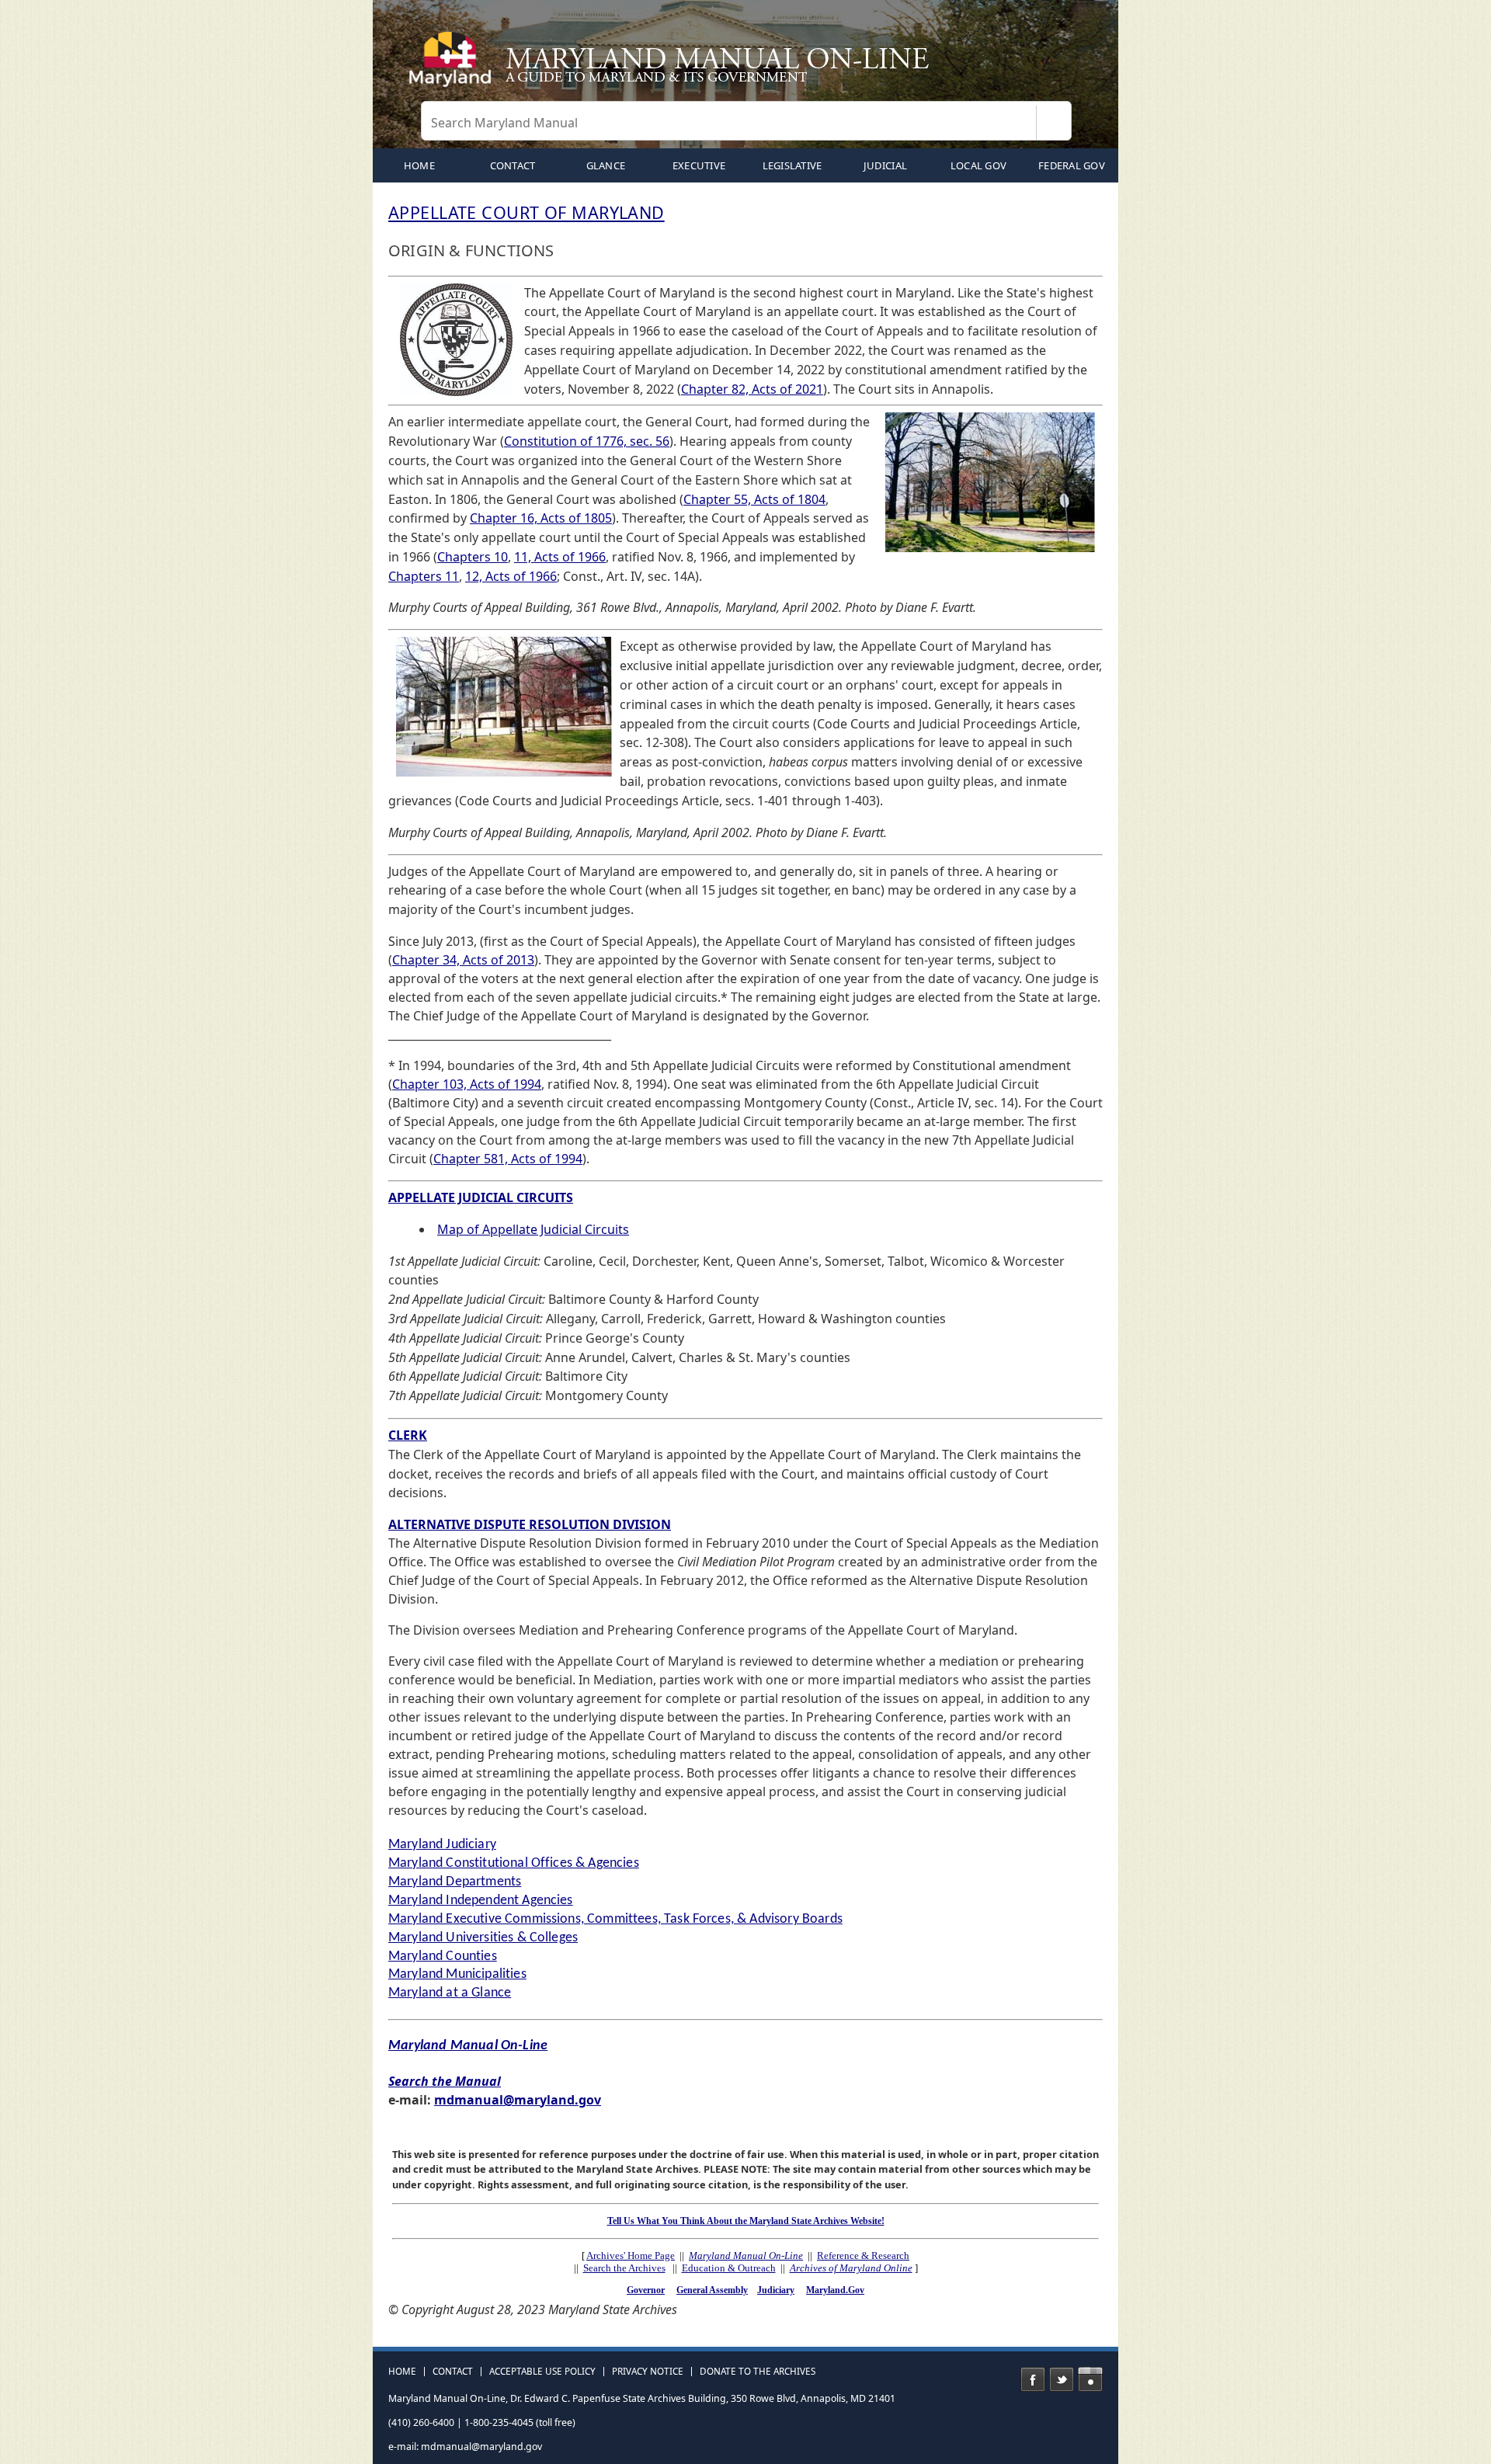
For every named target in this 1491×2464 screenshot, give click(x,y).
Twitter (1062, 2379)
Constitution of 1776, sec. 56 (587, 441)
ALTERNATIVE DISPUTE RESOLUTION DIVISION (530, 1524)
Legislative (792, 165)
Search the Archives (624, 2268)
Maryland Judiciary (442, 1845)
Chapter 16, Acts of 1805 (541, 518)
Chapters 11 (424, 576)
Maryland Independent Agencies (481, 1901)
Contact (513, 165)
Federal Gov (1072, 165)
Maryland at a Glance (450, 1993)
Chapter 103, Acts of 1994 (467, 1084)
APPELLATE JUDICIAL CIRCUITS (481, 1197)
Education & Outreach (729, 2268)
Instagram (1090, 2379)
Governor (646, 2290)
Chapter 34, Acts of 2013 (463, 960)
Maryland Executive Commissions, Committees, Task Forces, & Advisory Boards (615, 1919)
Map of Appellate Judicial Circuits (533, 1229)
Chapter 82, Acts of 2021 (752, 389)
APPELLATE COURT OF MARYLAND (527, 212)
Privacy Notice (648, 2372)
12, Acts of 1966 (511, 576)
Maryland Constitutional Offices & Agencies (514, 1863)
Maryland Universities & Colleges (483, 1938)
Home (402, 2372)
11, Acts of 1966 (560, 557)
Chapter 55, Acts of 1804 (754, 499)
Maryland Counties (443, 1957)
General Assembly (712, 2290)
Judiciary (776, 2290)
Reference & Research (863, 2255)
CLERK (408, 1435)
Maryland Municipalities (457, 1974)
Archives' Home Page (631, 2255)
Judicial (885, 165)
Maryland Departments (455, 1882)
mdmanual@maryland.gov (518, 2100)
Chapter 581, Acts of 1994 (508, 1159)
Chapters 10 (473, 557)
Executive (699, 165)
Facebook (1033, 2379)
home (419, 165)
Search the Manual (445, 2081)
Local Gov (978, 165)
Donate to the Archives (758, 2372)
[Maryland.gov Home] (454, 66)
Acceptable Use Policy (542, 2372)
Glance (606, 165)
